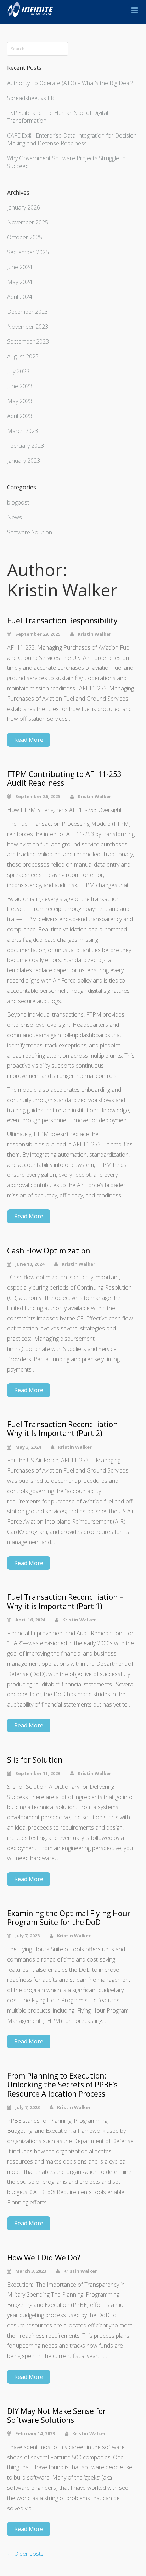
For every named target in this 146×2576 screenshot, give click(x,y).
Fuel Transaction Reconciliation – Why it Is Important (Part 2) (65, 1429)
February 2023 (26, 446)
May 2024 (20, 282)
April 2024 (20, 297)
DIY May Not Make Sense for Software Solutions (57, 2416)
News (15, 517)
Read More (29, 740)
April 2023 (20, 416)
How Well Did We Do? (44, 2258)
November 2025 (28, 222)
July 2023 (18, 371)
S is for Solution (35, 1760)
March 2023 (23, 431)
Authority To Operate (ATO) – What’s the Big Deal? (70, 83)
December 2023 (27, 312)
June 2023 (20, 386)
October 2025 (25, 237)
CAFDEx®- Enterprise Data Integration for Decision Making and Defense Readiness (72, 139)
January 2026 (24, 207)
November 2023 (28, 327)
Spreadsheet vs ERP (32, 98)
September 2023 (28, 341)
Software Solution (30, 532)
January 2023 (24, 461)
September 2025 (28, 252)
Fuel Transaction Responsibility (62, 621)
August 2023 (23, 356)
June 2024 (20, 267)
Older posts (25, 2554)
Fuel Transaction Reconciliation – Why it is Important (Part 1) (65, 1602)
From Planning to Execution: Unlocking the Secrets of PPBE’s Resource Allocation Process (62, 2085)
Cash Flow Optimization (49, 1251)
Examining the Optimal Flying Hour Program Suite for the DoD (69, 1918)
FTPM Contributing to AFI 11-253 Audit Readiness (64, 779)
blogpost (18, 502)
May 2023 (20, 401)
